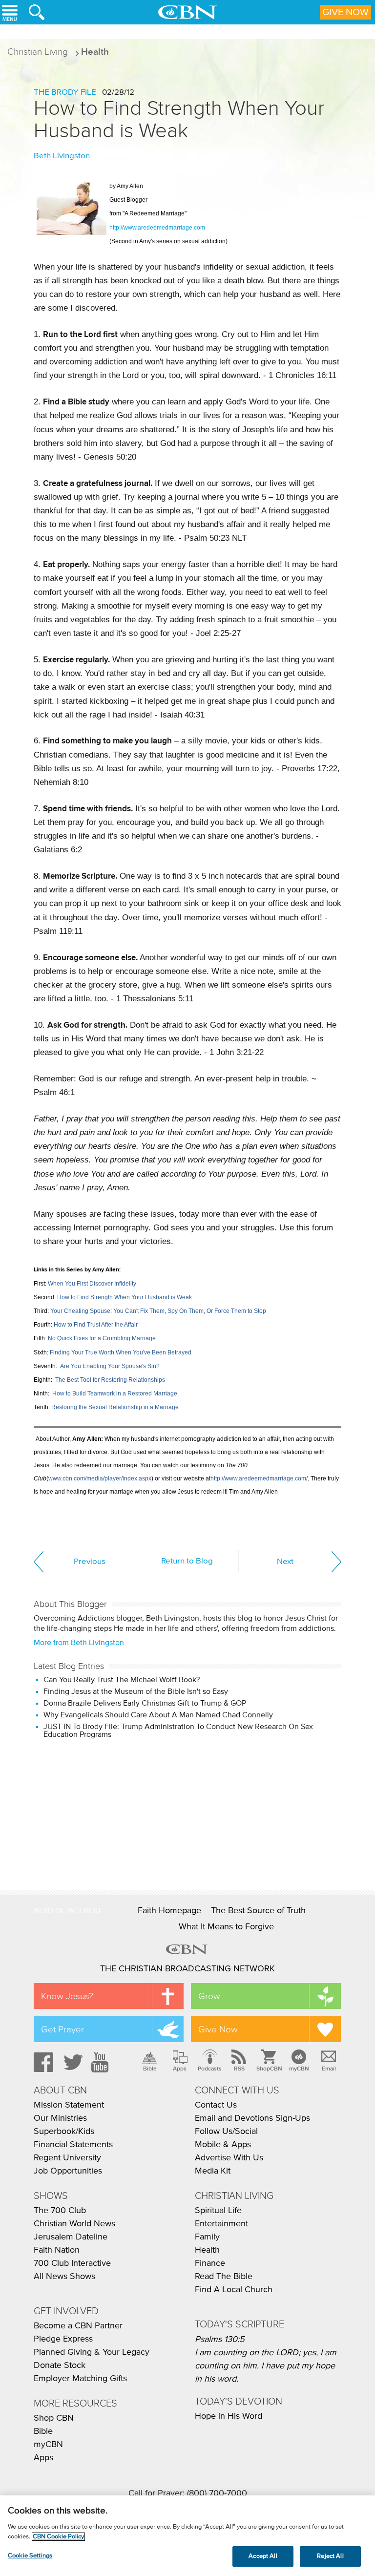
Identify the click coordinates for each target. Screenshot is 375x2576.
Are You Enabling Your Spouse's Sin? (110, 1366)
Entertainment (221, 2224)
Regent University (67, 2158)
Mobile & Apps (223, 2145)
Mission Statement (69, 2105)
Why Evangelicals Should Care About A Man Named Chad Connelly (158, 1715)
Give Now (345, 12)
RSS (239, 2069)
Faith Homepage (169, 1911)
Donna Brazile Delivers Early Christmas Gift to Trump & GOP (145, 1703)
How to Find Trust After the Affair (96, 1325)
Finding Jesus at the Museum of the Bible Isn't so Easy (136, 1691)
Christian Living (38, 52)
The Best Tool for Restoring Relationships (110, 1380)
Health (95, 52)
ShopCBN (269, 2069)
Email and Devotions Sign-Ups (252, 2118)
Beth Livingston (62, 156)
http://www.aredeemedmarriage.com (157, 228)
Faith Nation (57, 2250)
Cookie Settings (30, 2556)
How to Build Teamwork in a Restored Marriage (115, 1394)
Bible (150, 2069)
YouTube (102, 2062)
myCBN (299, 2069)
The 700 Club (60, 2211)
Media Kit (213, 2171)
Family (207, 2237)
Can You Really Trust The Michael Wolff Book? (122, 1680)
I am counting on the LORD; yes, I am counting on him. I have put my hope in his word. (266, 2366)
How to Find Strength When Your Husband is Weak (179, 119)
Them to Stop (249, 1311)
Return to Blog (187, 1561)
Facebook (42, 2062)
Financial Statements (73, 2145)
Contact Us (216, 2105)
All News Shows (64, 2277)
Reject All (330, 2556)
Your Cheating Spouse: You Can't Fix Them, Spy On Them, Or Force (140, 1311)
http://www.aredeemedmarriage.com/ (259, 1478)
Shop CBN (54, 2418)
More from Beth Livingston (79, 1643)
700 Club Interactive (72, 2263)
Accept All (263, 2556)
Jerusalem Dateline (71, 2237)
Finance (210, 2263)
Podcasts (210, 2069)
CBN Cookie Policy (58, 2537)
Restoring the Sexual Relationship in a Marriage (115, 1407)
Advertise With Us (229, 2158)
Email (329, 2069)
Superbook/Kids (64, 2132)
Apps (180, 2069)
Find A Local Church (234, 2290)
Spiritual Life (218, 2211)
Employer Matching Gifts (80, 2379)
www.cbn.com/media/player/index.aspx (100, 1478)
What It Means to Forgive (226, 1927)
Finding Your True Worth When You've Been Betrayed (121, 1352)
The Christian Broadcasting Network (187, 1969)
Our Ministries (60, 2118)
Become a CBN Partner (78, 2326)
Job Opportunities (68, 2171)
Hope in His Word (229, 2416)
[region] (187, 2536)
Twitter (72, 2062)
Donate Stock (60, 2365)
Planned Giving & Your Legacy (92, 2352)
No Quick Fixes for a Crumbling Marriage (102, 1338)
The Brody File (65, 93)
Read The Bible (224, 2277)
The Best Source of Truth (258, 1911)
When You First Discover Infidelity (92, 1284)
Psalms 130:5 (220, 2340)
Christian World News (74, 2224)
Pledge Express (63, 2339)
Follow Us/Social (226, 2132)
